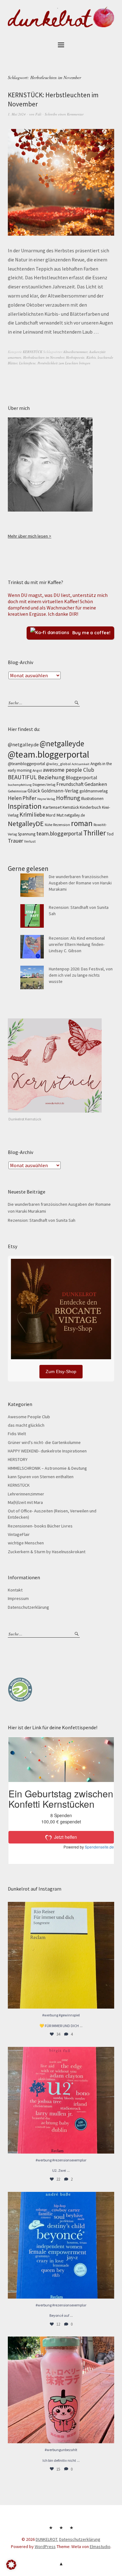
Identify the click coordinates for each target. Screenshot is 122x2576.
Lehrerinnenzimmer (26, 1494)
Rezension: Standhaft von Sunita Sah (42, 1220)
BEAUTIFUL (22, 777)
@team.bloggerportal (48, 754)
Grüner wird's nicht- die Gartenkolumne (44, 1442)
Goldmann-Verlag (60, 791)
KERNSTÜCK (33, 352)
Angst (37, 770)
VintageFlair (19, 1534)
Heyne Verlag (46, 799)
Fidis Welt (17, 1434)
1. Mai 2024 (17, 114)
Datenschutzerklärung (28, 1607)
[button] (11, 2565)
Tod (110, 834)
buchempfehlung (20, 785)
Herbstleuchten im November (44, 357)
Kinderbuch (90, 807)
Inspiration (25, 806)
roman (82, 823)
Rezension (62, 825)
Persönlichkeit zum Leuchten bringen (64, 363)
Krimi (26, 814)
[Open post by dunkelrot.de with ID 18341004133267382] (61, 1955)
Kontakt (15, 1590)
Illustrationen (92, 799)
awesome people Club (69, 770)
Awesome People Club (29, 1417)
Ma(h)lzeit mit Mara (25, 1502)
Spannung (27, 834)
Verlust (30, 841)
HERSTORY (18, 1459)
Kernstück (71, 807)
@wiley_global (58, 764)
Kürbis (91, 357)
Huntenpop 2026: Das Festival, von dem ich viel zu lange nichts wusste (81, 975)
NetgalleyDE (26, 824)
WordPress (45, 2546)
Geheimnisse (17, 791)
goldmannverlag (94, 791)
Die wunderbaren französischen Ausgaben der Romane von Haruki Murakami (80, 883)
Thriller (94, 833)
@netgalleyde (62, 743)
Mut (60, 815)
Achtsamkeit (81, 764)
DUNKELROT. (47, 2539)
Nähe (48, 825)
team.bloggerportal (59, 833)
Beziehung (51, 777)
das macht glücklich (26, 1425)
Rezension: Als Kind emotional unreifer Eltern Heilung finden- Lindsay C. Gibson (77, 945)
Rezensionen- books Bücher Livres (40, 1526)
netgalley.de (75, 815)
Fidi (38, 114)
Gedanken (96, 784)
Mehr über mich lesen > (30, 536)
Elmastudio (100, 2546)
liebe (40, 815)
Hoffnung (68, 798)
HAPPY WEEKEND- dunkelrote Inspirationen (47, 1451)
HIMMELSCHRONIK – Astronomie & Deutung (47, 1468)
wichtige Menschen (26, 1543)
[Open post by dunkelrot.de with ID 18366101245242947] (61, 2390)
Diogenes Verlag (44, 785)
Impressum (18, 1598)
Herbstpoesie (75, 357)
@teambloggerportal (26, 764)
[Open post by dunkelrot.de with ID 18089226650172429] (61, 2245)
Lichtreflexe (27, 363)
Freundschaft (70, 784)
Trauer (15, 841)
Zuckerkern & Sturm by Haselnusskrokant (47, 1552)
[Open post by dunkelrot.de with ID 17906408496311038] (61, 2100)
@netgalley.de (23, 744)
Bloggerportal (81, 777)
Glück (34, 791)
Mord (51, 815)
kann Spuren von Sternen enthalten (41, 1477)
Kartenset (52, 807)
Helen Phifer (22, 798)
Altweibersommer (75, 352)
